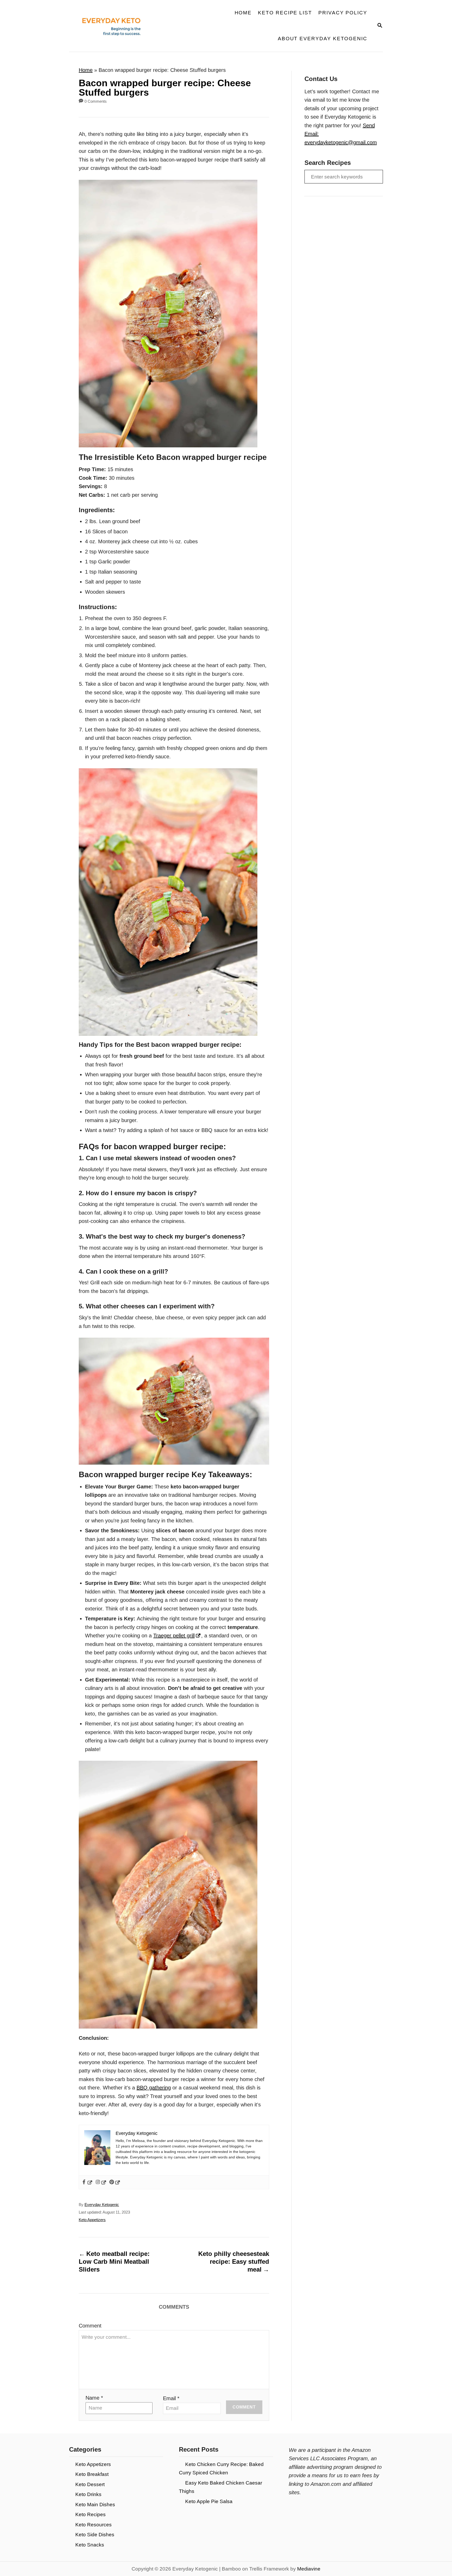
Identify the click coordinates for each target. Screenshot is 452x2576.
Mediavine (309, 2569)
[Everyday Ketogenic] (110, 26)
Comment (90, 2326)
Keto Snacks (90, 2545)
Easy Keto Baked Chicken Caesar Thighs (221, 2487)
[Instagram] (101, 2182)
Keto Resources (94, 2525)
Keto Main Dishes (95, 2505)
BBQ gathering (154, 2088)
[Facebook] (87, 2182)
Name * (94, 2398)
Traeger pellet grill (174, 1636)
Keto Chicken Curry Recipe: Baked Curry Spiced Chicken (221, 2469)
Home (86, 70)
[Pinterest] (115, 2182)
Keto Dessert (90, 2484)
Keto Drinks (88, 2494)
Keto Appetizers (92, 2220)
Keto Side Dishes (95, 2535)
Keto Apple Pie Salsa (209, 2501)
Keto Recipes (91, 2514)
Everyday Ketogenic (102, 2205)
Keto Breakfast (92, 2474)
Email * (171, 2398)
